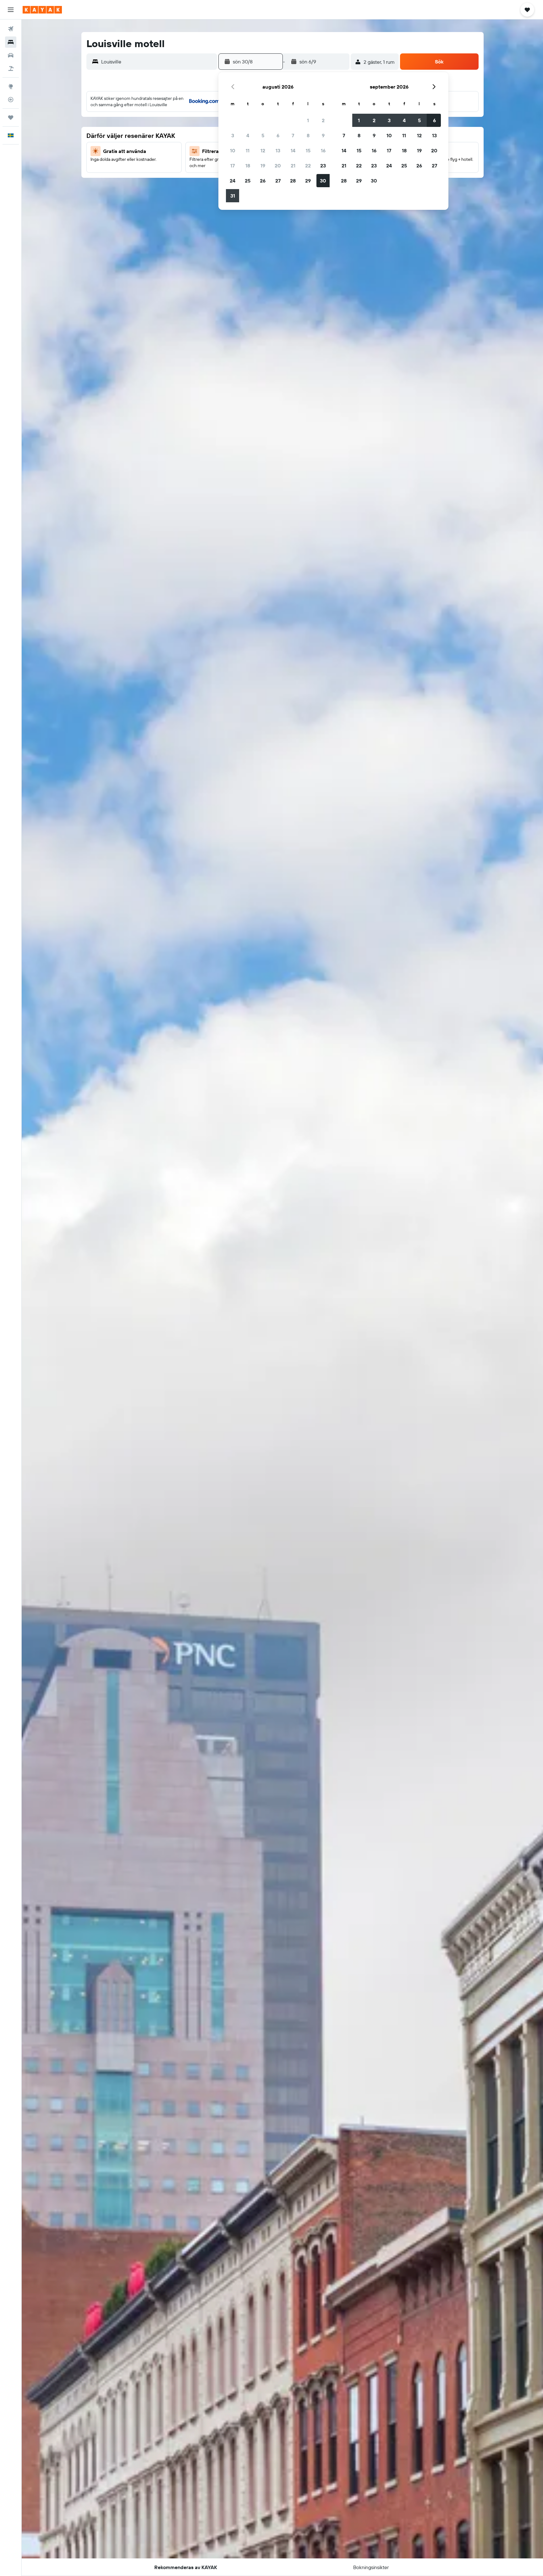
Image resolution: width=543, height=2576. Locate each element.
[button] (11, 10)
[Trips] (11, 117)
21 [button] (293, 166)
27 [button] (278, 181)
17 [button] (233, 166)
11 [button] (248, 150)
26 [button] (263, 181)
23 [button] (323, 166)
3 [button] (233, 135)
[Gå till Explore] (11, 86)
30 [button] (323, 181)
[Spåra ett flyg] (11, 100)
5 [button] (263, 135)
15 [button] (308, 150)
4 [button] (248, 135)
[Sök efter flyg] (11, 29)
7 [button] (293, 135)
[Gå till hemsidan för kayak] (42, 10)
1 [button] (308, 120)
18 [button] (248, 166)
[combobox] (158, 62)
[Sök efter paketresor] (11, 68)
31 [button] (233, 196)
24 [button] (233, 181)
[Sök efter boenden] (11, 42)
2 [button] (323, 120)
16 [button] (323, 150)
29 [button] (308, 181)
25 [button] (248, 181)
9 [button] (323, 135)
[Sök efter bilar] (11, 55)
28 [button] (293, 181)
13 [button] (278, 150)
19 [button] (263, 166)
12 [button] (263, 150)
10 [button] (233, 150)
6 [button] (278, 135)
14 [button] (293, 150)
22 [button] (308, 166)
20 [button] (278, 166)
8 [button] (308, 135)
